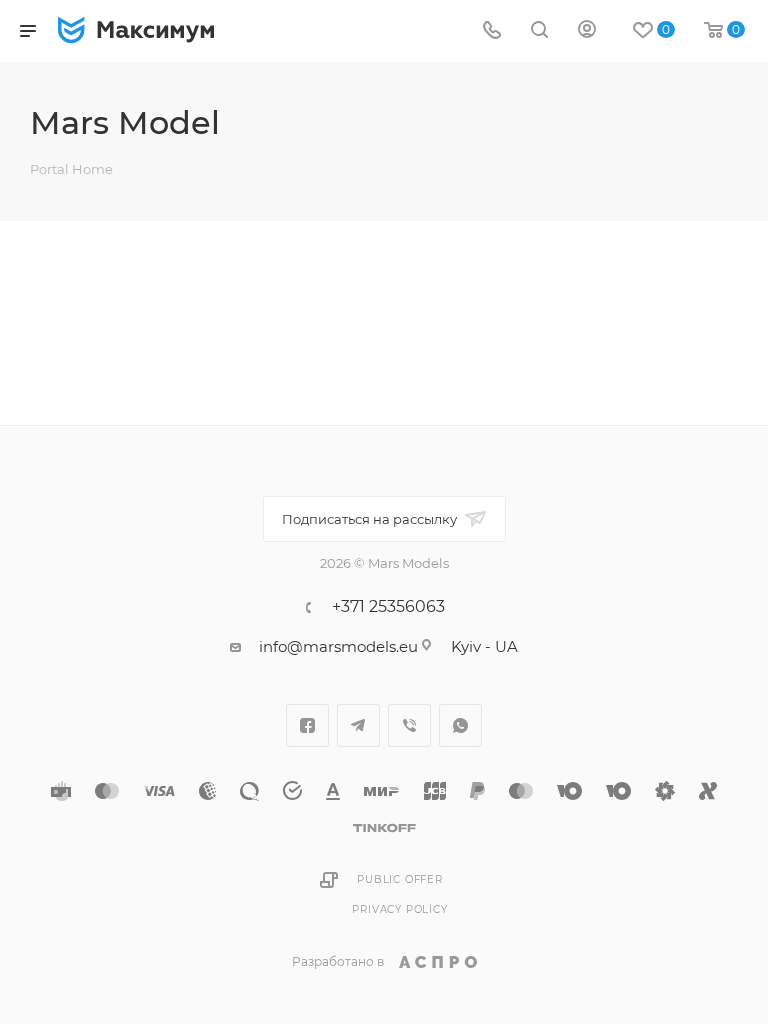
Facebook (307, 725)
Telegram (358, 725)
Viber (409, 725)
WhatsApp (460, 725)
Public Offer (400, 879)
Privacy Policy (399, 909)
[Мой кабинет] (587, 31)
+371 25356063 (388, 607)
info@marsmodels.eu (338, 646)
